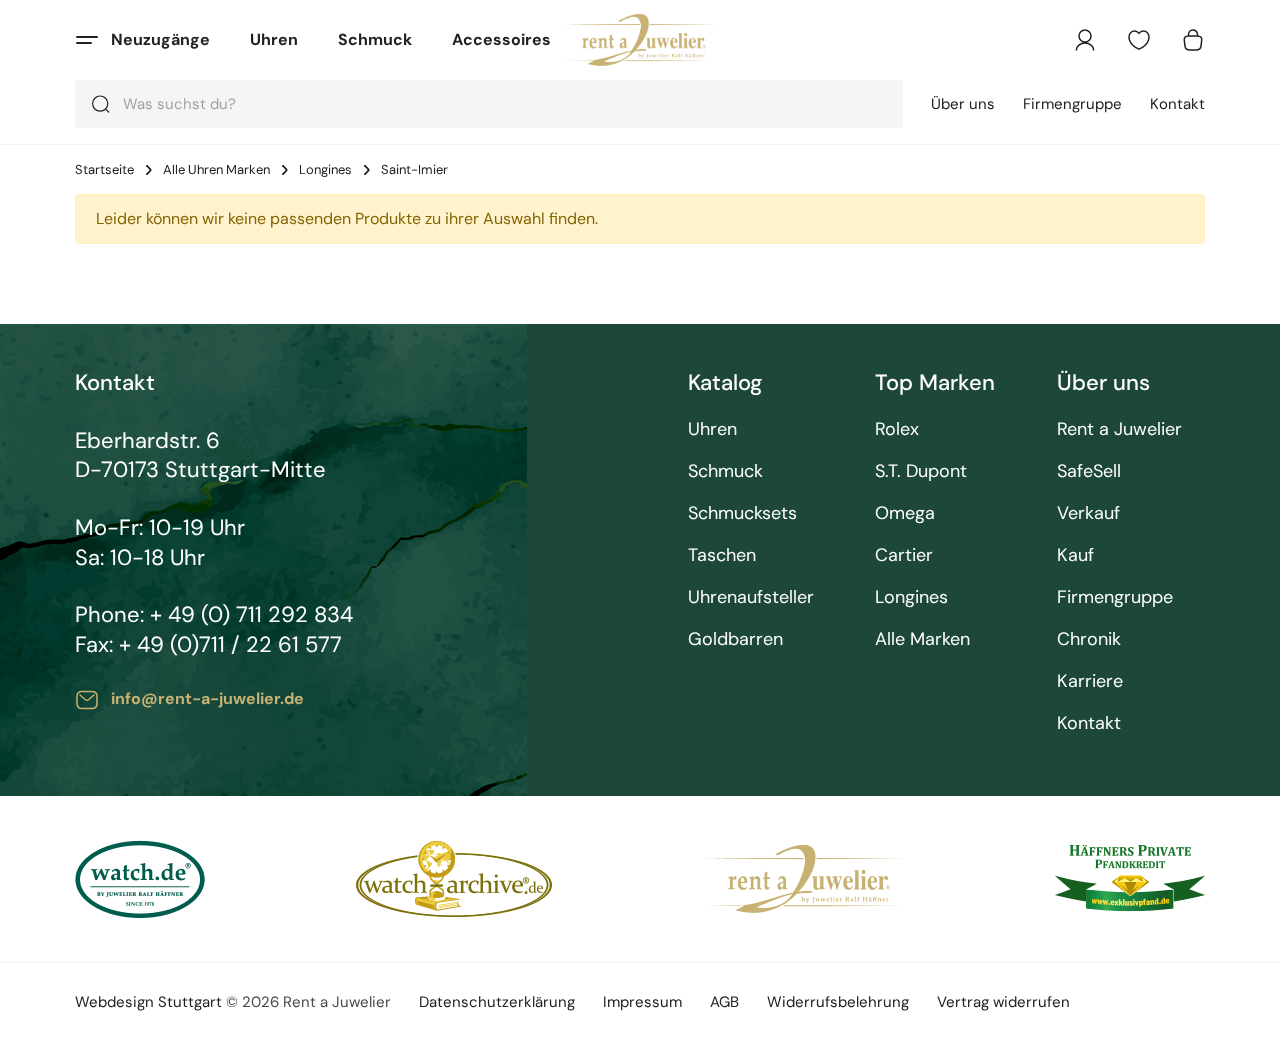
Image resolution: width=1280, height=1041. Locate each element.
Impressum (642, 1002)
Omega (905, 513)
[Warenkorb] (1193, 40)
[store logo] (640, 40)
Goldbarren (735, 639)
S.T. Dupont (921, 471)
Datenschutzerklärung (497, 1002)
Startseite (104, 170)
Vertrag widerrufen (1003, 1002)
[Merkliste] (1139, 40)
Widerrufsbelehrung (838, 1002)
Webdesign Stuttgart (148, 1002)
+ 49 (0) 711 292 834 (251, 614)
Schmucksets (742, 513)
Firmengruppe (1072, 104)
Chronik (1089, 639)
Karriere (1090, 681)
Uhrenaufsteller (751, 597)
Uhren (274, 39)
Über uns (963, 104)
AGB (724, 1002)
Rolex (897, 429)
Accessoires (501, 39)
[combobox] (489, 104)
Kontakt (1177, 104)
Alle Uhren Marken (216, 170)
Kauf (1075, 555)
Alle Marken (922, 639)
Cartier (904, 555)
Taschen (722, 555)
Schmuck (375, 39)
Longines (325, 170)
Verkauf (1088, 513)
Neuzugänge (160, 39)
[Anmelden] (1085, 40)
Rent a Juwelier (1119, 429)
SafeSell (1089, 471)
